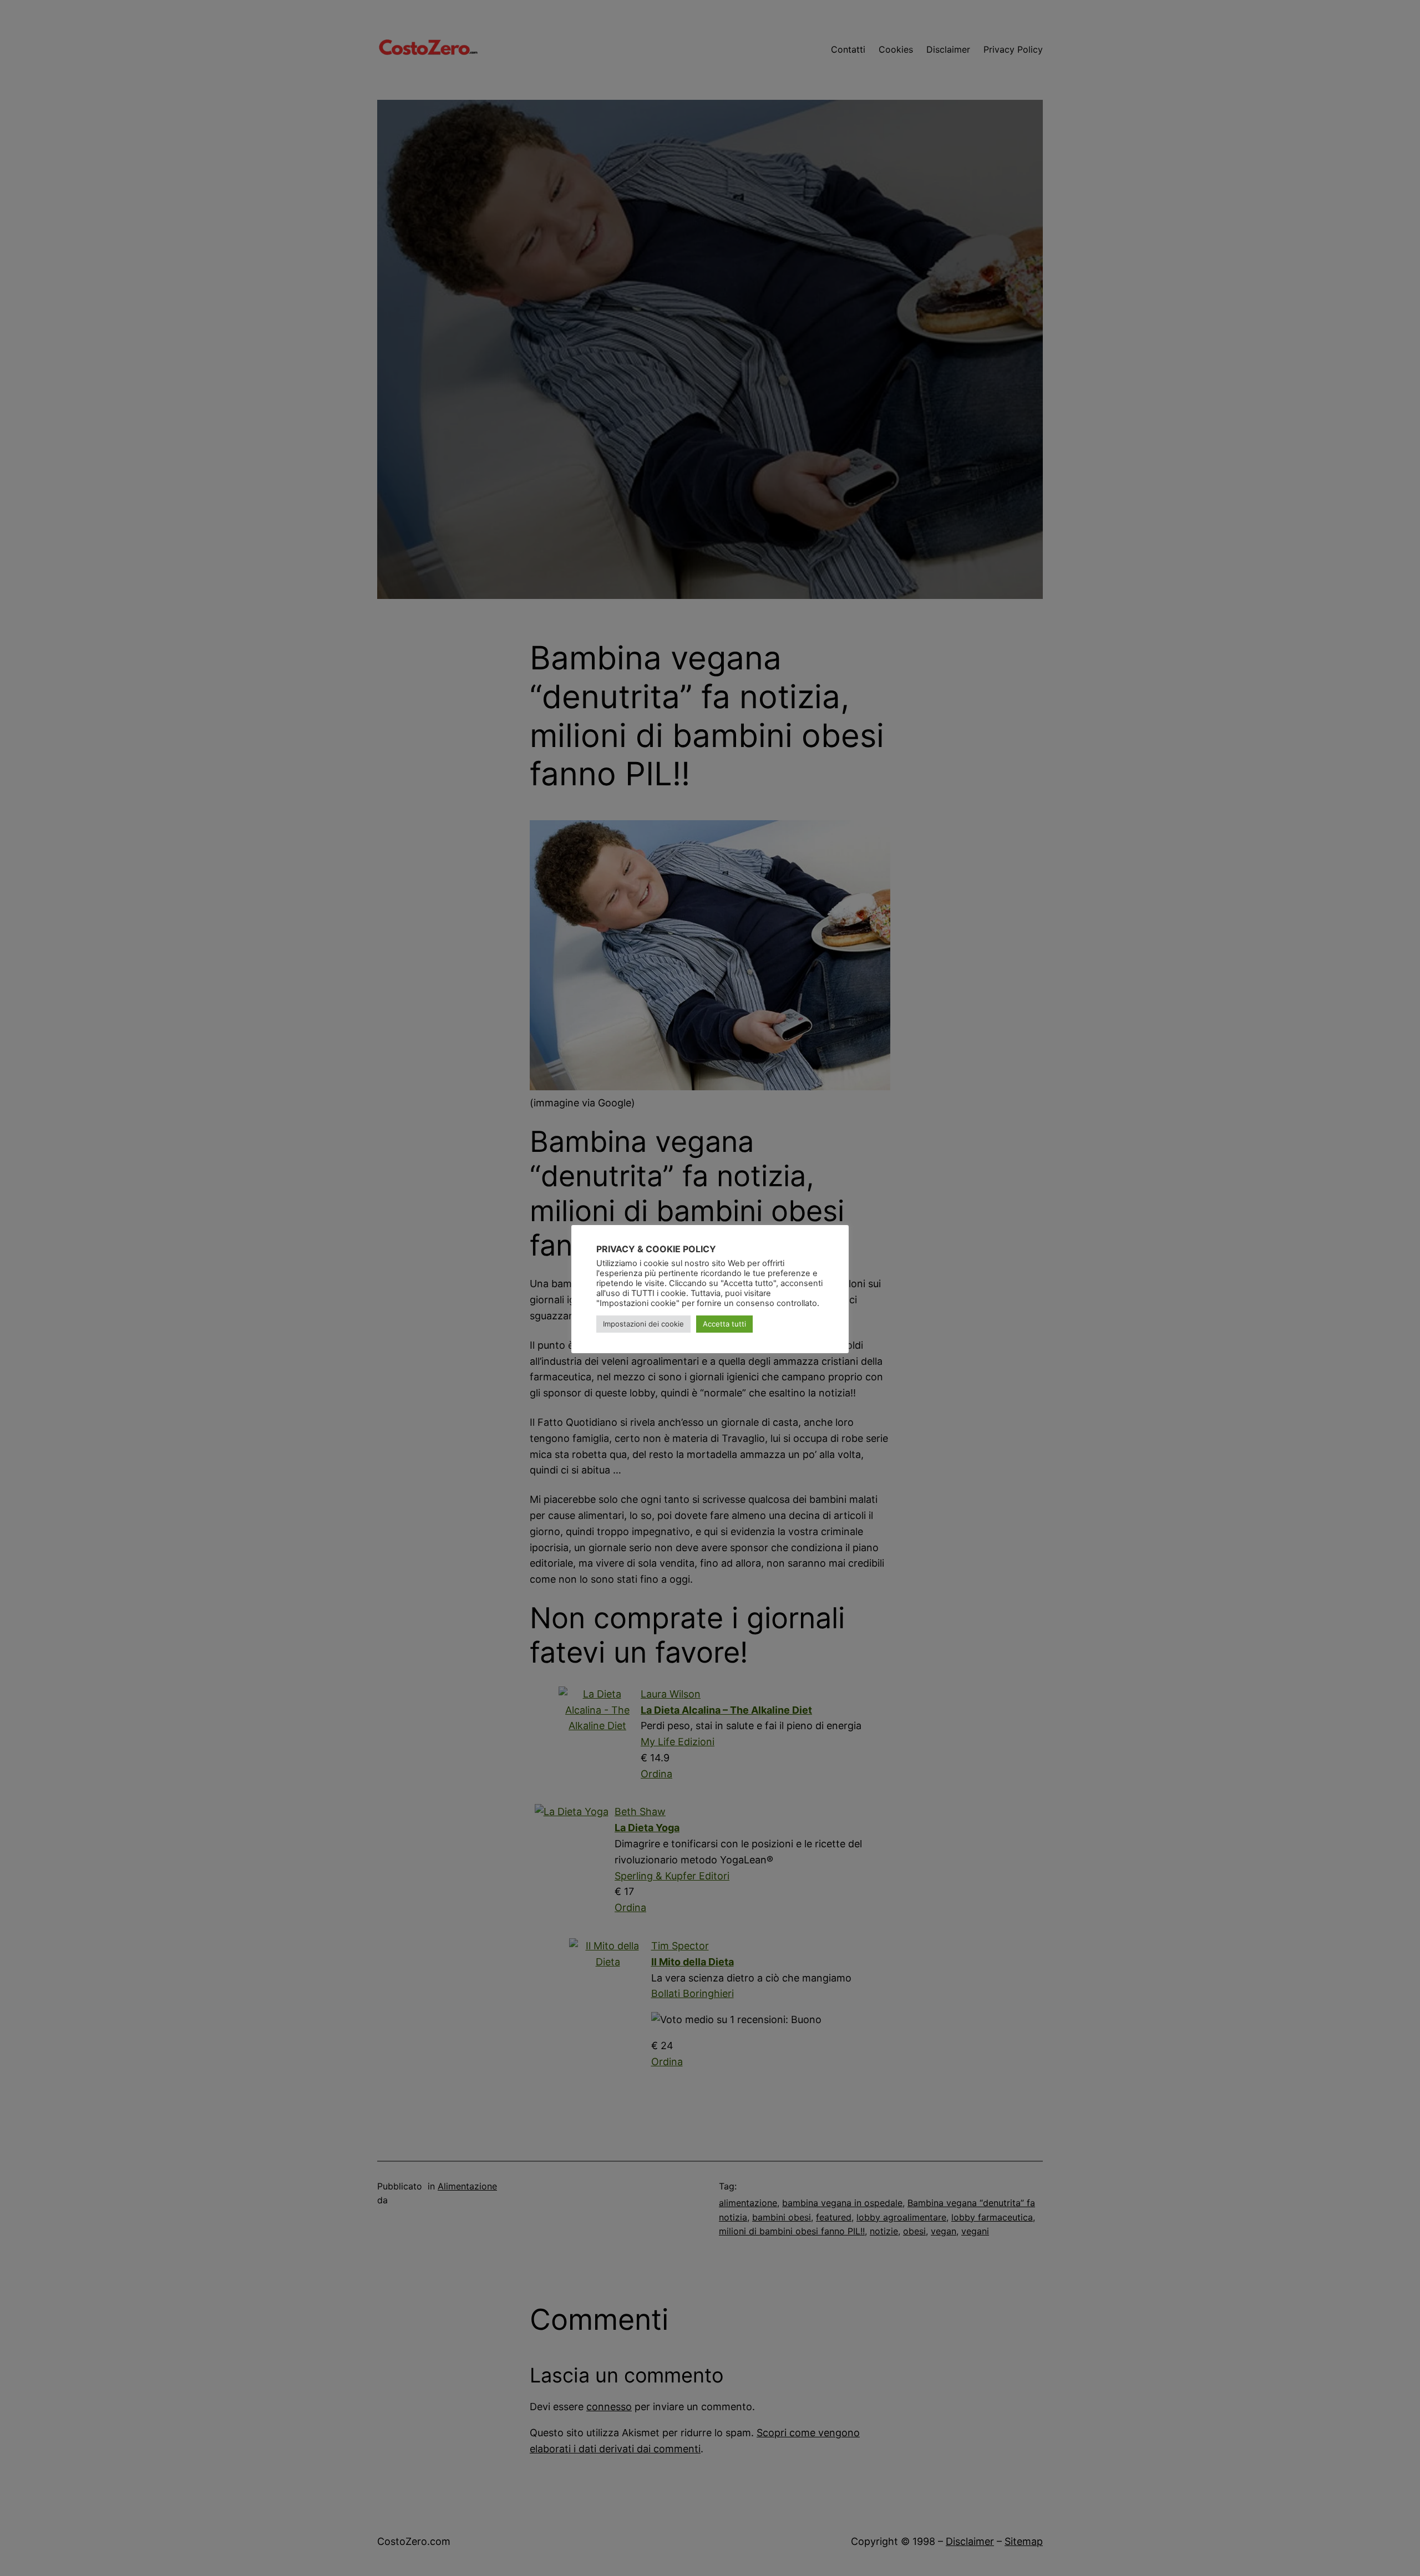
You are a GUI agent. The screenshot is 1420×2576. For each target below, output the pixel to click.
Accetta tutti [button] (724, 1324)
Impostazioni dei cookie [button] (643, 1324)
